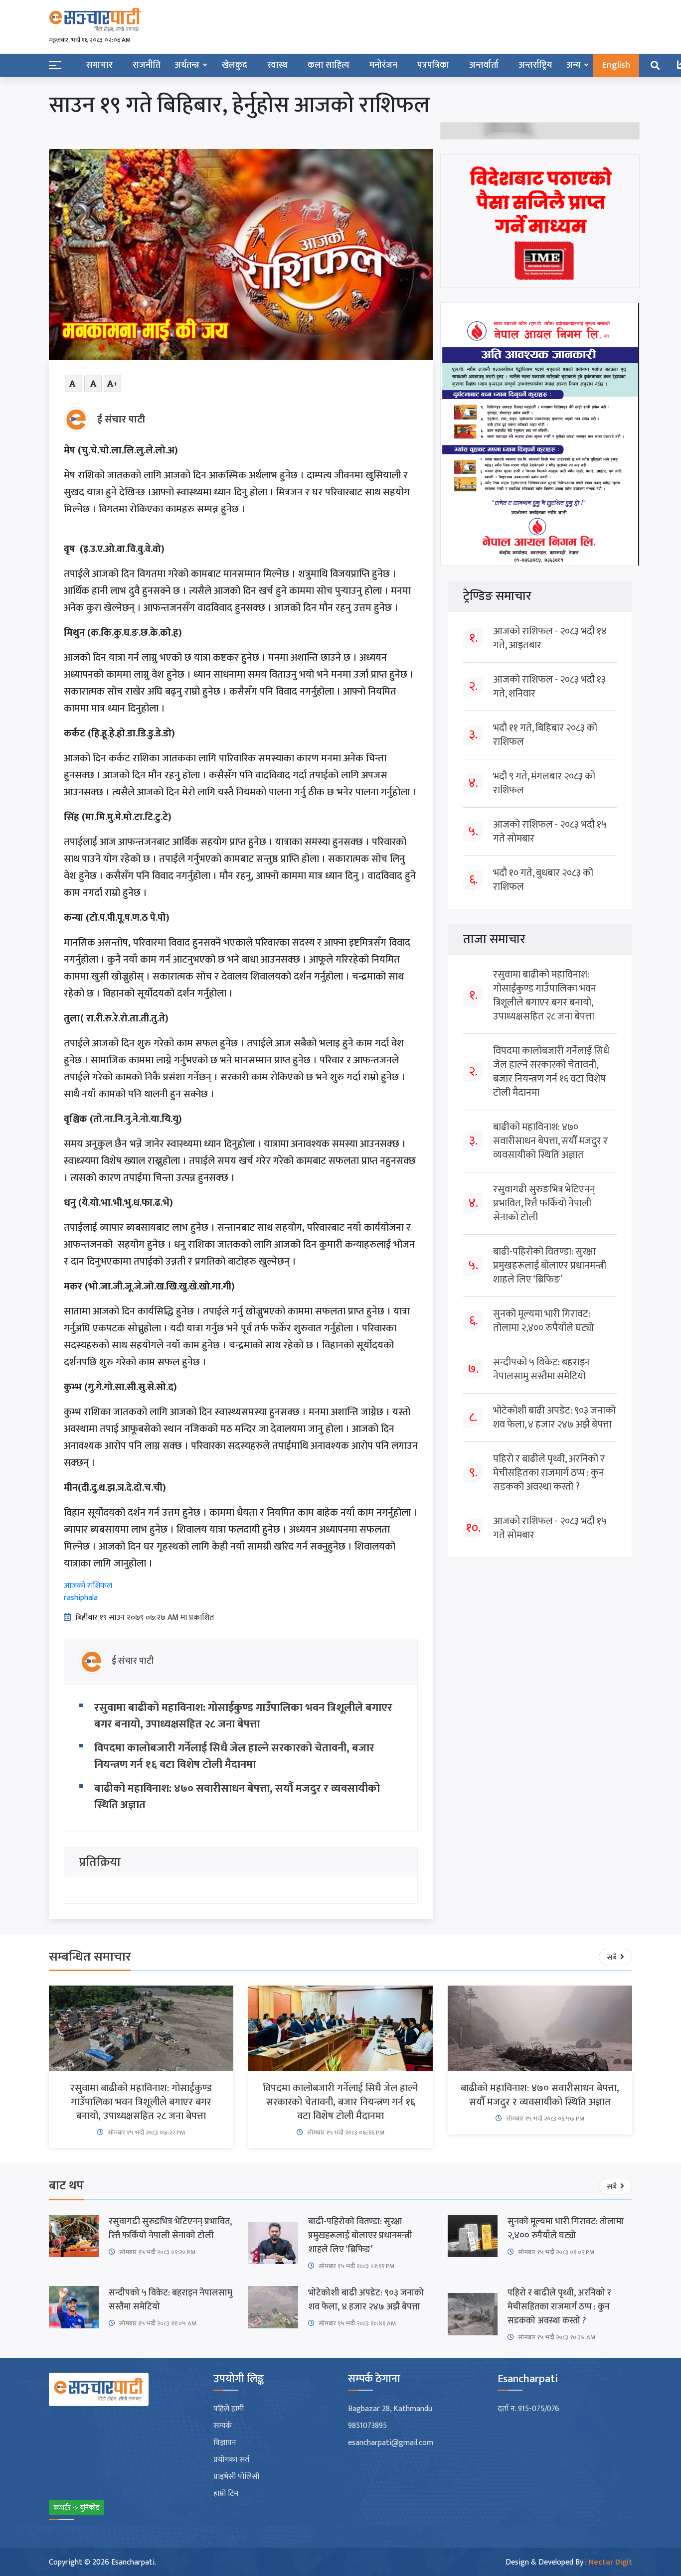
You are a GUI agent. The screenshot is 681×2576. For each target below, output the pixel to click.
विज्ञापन (225, 2443)
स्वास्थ (277, 65)
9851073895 (367, 2426)
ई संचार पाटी (121, 420)
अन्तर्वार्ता (484, 65)
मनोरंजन (383, 65)
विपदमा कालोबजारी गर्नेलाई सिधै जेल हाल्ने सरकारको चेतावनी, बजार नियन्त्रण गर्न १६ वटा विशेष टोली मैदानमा (234, 1756)
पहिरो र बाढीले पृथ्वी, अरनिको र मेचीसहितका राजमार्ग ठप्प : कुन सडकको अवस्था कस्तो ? (549, 1473)
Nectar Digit (610, 2562)
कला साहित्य (329, 65)
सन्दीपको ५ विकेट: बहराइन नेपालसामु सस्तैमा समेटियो (542, 1369)
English (616, 65)
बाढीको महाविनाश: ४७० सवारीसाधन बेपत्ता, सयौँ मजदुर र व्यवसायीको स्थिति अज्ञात (237, 1797)
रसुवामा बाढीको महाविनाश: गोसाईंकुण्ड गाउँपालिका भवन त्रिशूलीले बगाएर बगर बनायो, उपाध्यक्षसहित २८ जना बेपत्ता (243, 1716)
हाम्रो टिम (226, 2494)
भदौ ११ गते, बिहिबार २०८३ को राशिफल (545, 735)
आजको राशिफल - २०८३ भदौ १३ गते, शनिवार (549, 687)
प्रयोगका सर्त (231, 2460)
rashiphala (81, 1598)
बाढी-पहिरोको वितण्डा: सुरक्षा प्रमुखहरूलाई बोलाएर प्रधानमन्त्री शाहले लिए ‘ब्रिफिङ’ (550, 1266)
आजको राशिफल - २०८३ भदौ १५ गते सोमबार (550, 832)
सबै (613, 1957)
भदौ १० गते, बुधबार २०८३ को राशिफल (543, 880)
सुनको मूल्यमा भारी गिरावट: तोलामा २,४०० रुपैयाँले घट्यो (543, 1321)
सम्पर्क (223, 2426)
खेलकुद (235, 65)
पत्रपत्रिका (433, 65)
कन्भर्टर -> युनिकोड (77, 2507)
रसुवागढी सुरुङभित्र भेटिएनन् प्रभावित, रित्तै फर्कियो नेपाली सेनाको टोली (544, 1203)
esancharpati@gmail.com (391, 2443)
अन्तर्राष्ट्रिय (535, 65)
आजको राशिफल (88, 1586)
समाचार (99, 65)
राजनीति (147, 65)
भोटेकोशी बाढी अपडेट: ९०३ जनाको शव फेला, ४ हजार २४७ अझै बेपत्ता (554, 1418)
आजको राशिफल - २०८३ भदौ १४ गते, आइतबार (550, 638)
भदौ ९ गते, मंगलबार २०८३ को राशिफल (544, 783)
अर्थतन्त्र (187, 65)
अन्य (574, 65)
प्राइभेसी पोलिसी (236, 2477)
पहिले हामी (229, 2409)
